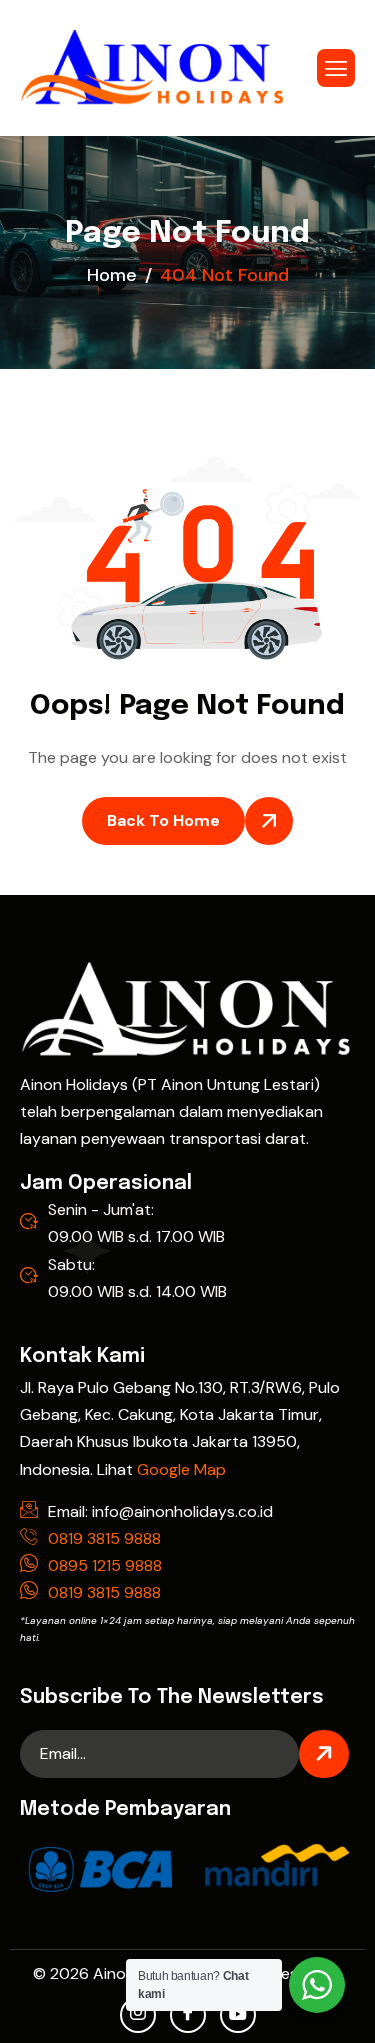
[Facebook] (188, 2015)
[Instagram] (138, 2015)
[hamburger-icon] (336, 68)
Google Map (181, 1469)
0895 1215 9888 (105, 1565)
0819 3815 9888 (104, 1538)
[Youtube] (238, 2015)
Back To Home (163, 820)
